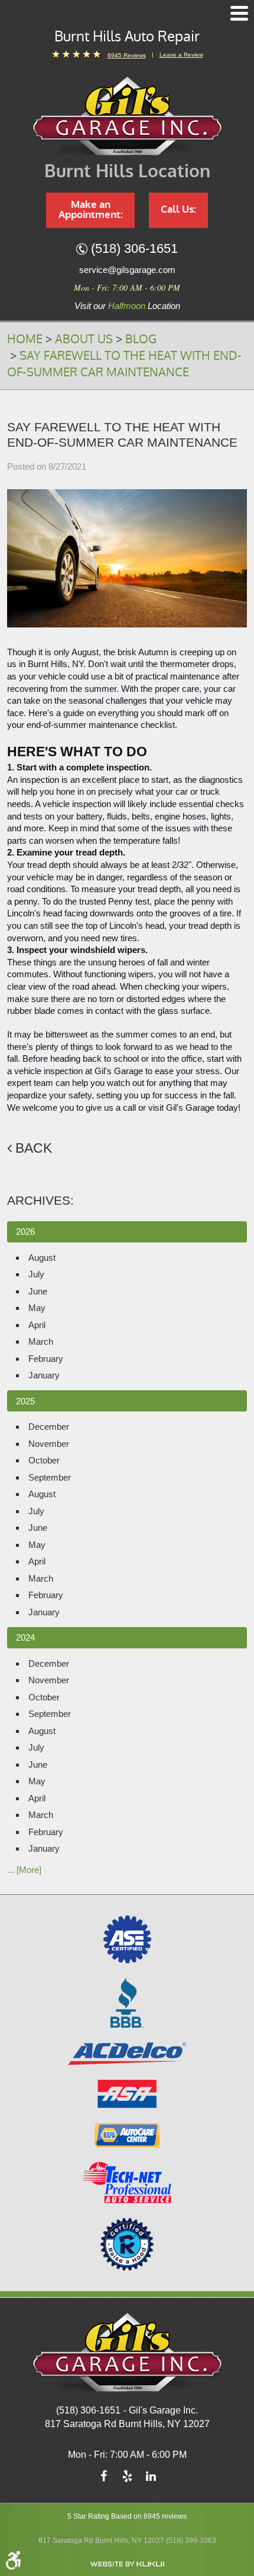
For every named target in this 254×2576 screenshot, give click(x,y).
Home (25, 339)
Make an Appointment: (91, 210)
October (44, 1460)
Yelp (127, 2479)
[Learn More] (127, 2244)
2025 (25, 1401)
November (49, 1444)
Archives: (40, 1200)
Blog (141, 339)
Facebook (103, 2479)
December (49, 1427)
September (50, 1477)
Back (34, 1148)
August (42, 1258)
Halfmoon (127, 306)
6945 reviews (127, 55)
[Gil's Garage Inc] (127, 116)
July (36, 1274)
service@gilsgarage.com (127, 270)
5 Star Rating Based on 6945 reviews (127, 2516)
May (37, 1308)
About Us (84, 339)
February (46, 1359)
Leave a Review (181, 55)
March (41, 1341)
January (44, 1375)
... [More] (24, 1870)
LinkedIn (151, 2479)
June (38, 1291)
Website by (127, 2564)
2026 (25, 1232)
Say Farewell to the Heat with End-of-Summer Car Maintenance (124, 364)
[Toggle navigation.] (239, 13)
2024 (25, 1637)
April (37, 1325)
